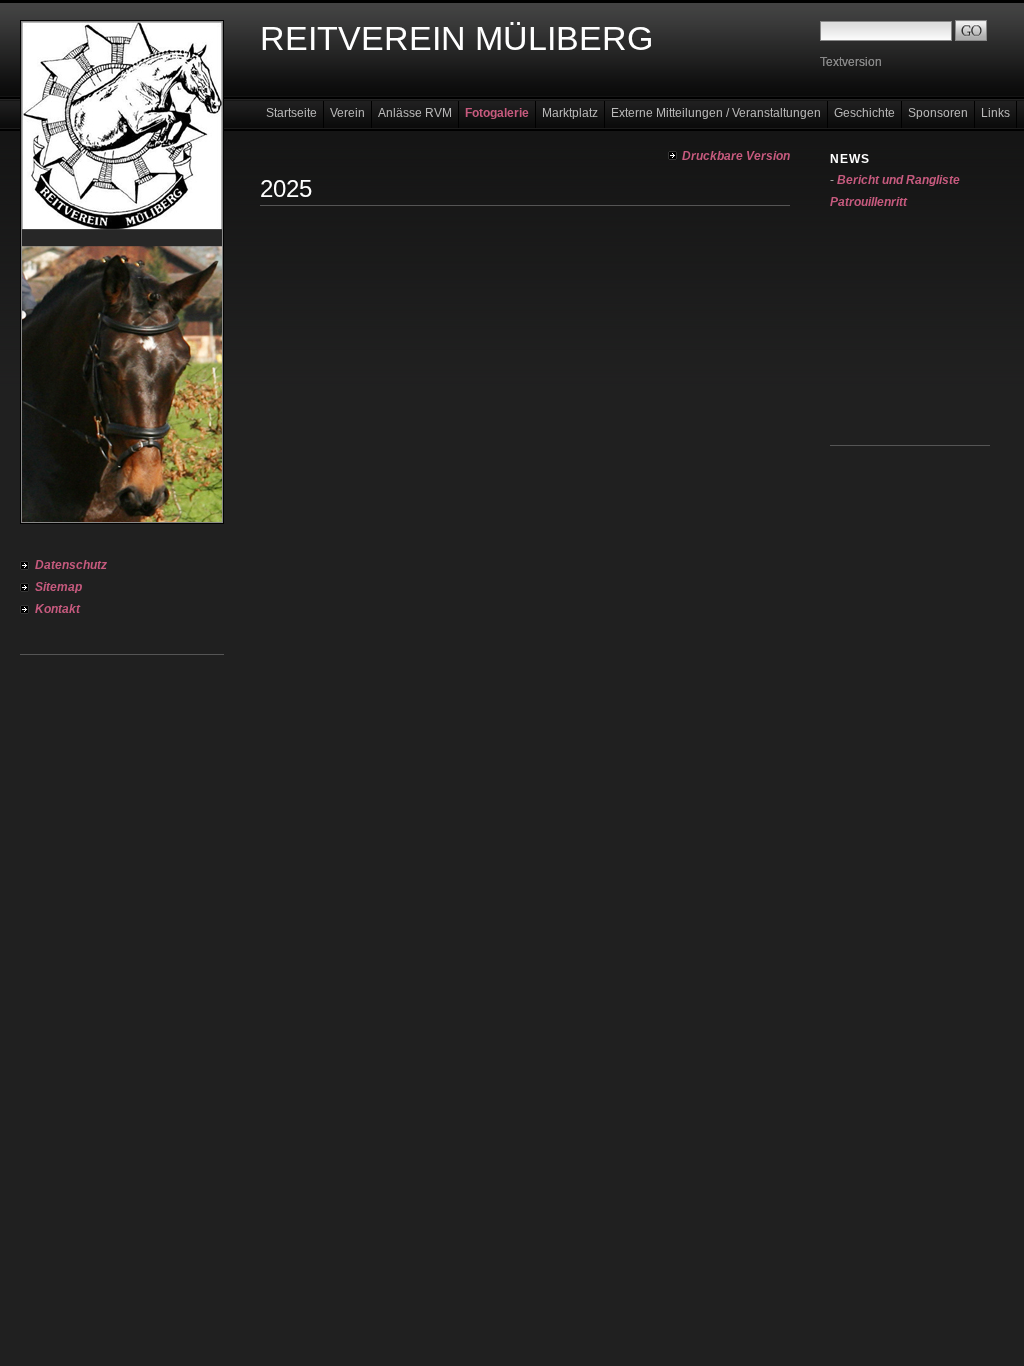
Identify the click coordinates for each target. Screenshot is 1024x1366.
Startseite (291, 113)
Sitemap (58, 587)
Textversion (851, 62)
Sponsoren (938, 113)
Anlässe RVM (415, 113)
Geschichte (864, 113)
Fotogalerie (497, 113)
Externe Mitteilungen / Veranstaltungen (716, 113)
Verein (347, 113)
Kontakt (57, 609)
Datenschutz (71, 565)
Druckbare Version (736, 156)
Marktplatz (570, 113)
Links (995, 113)
